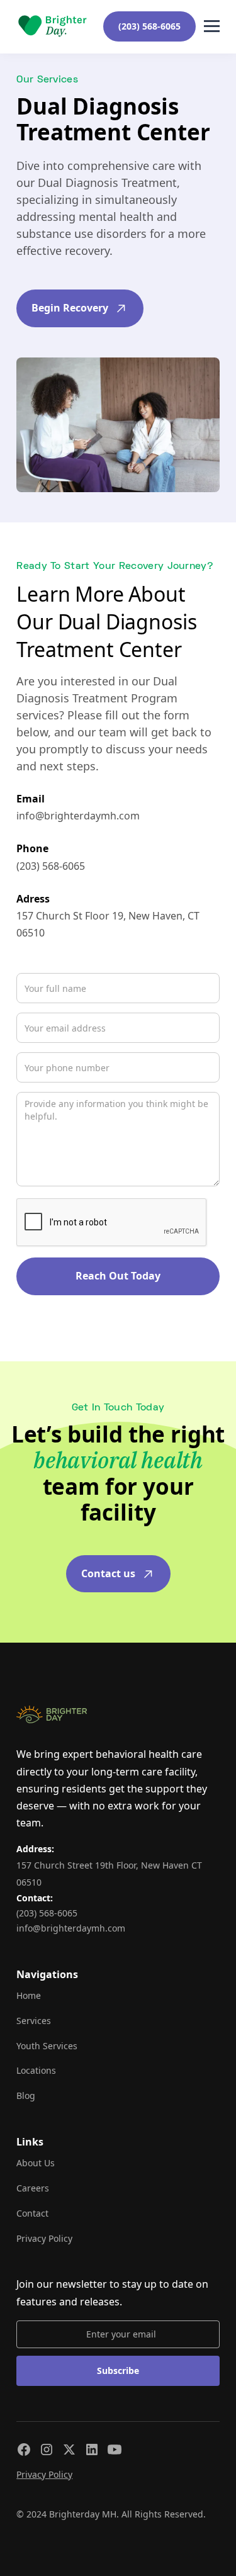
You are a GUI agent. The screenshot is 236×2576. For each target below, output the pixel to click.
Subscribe (118, 2371)
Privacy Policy (44, 2238)
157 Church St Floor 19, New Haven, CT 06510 (108, 924)
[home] (52, 26)
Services (34, 2021)
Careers (33, 2188)
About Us (36, 2163)
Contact (32, 2213)
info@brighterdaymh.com (78, 816)
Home (29, 1995)
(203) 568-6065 (149, 26)
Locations (36, 2070)
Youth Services (47, 2046)
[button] (212, 26)
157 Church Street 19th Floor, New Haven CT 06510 (109, 1874)
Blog (26, 2095)
